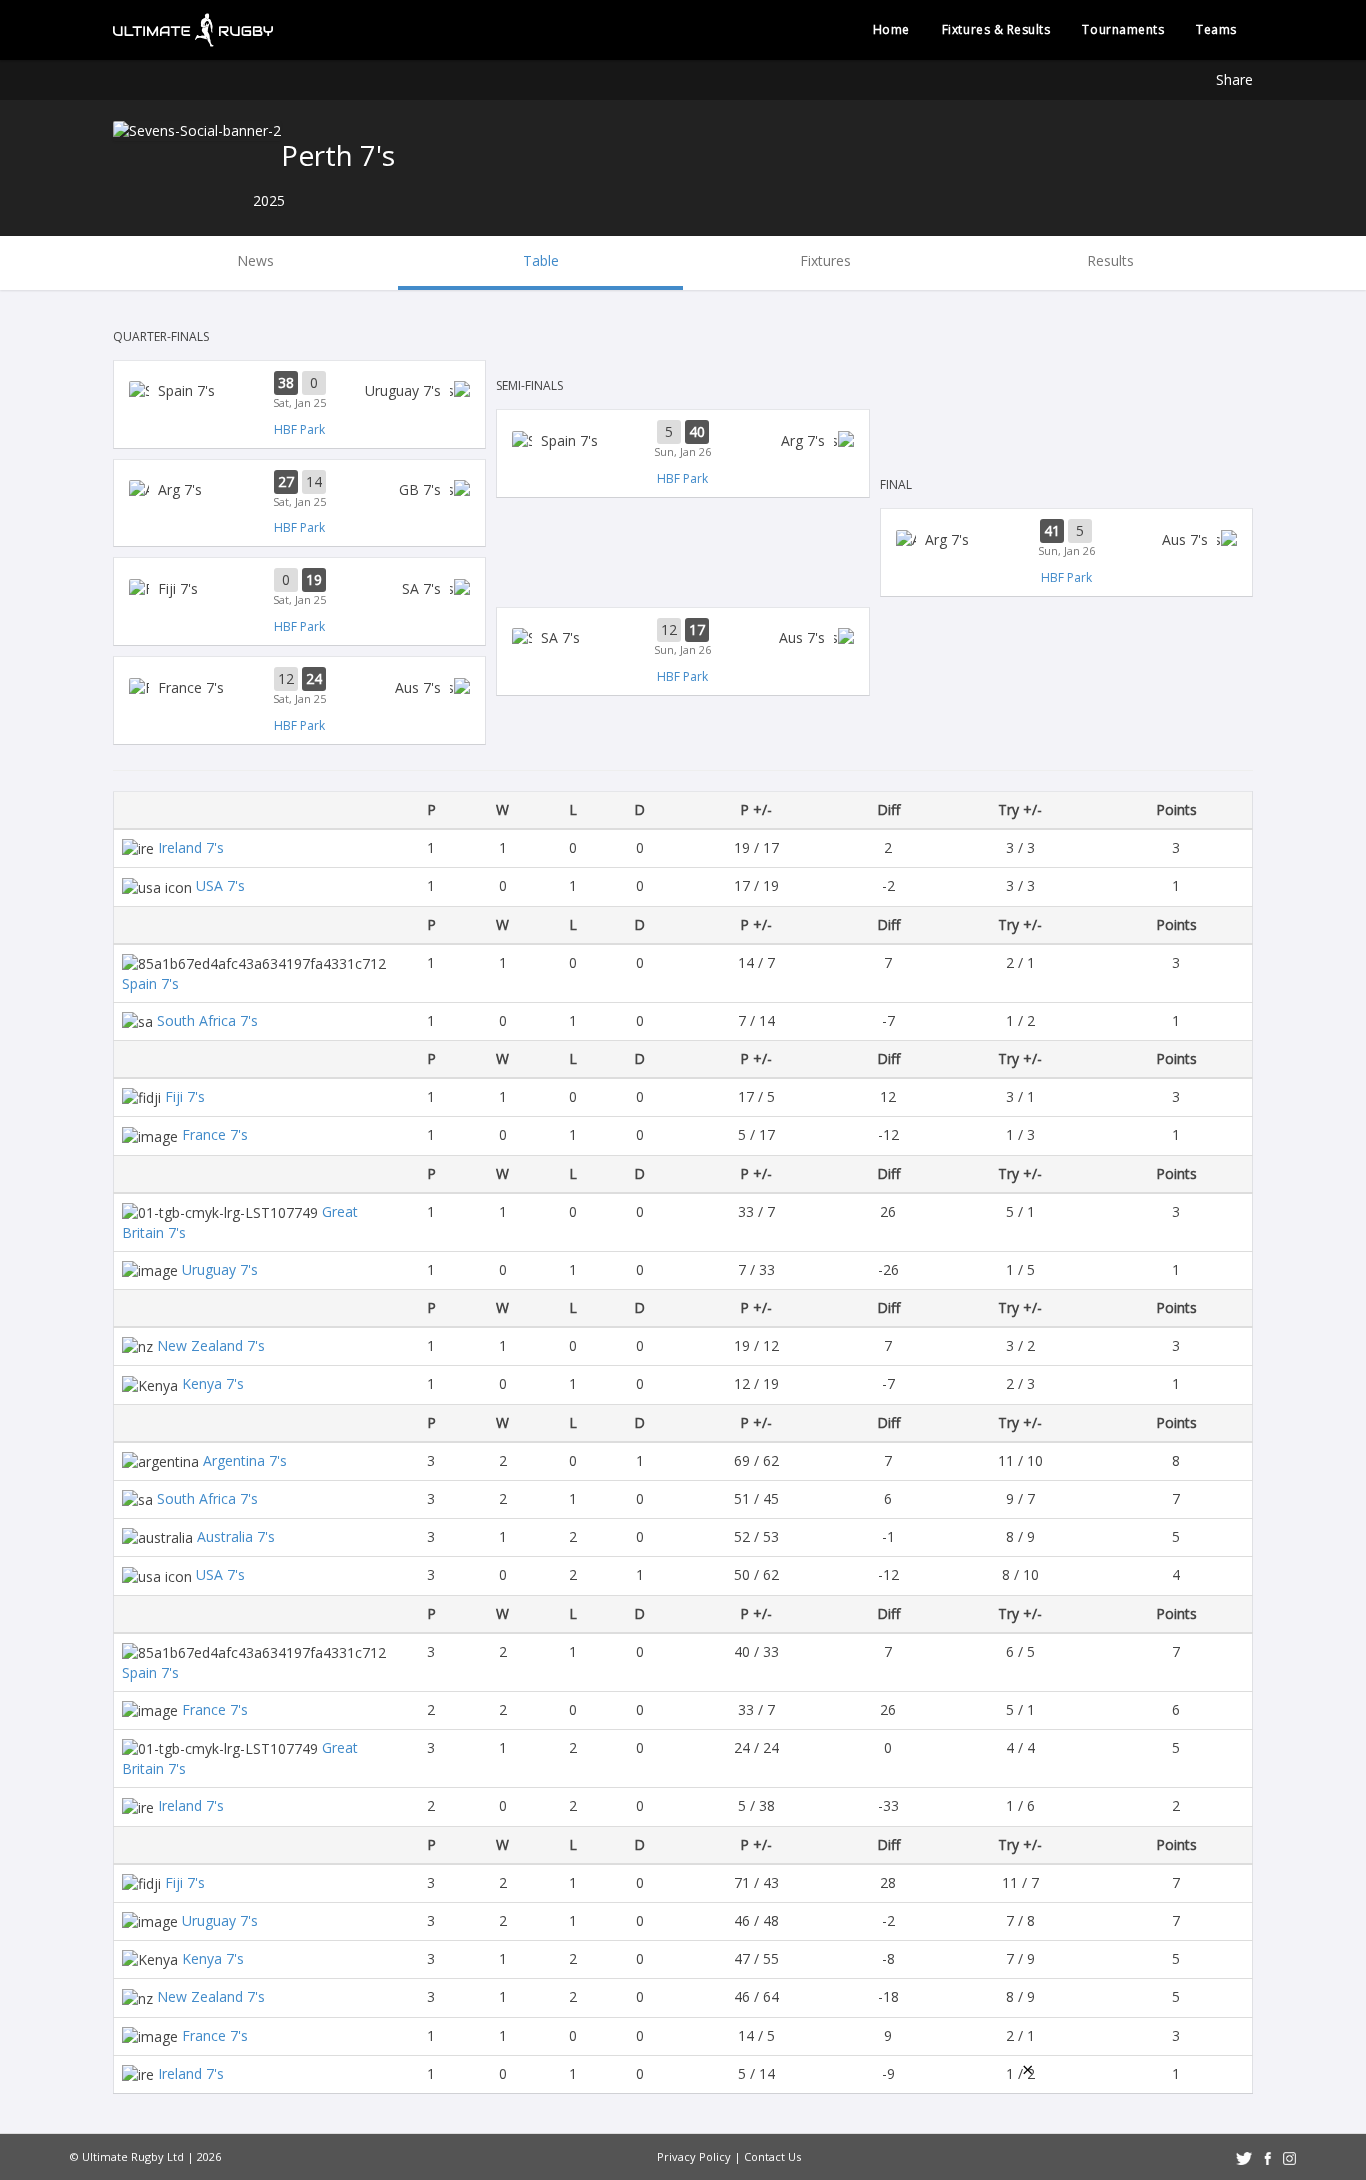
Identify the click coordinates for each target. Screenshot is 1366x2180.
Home (891, 29)
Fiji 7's (185, 1096)
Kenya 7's (213, 1383)
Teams (1216, 29)
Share (1234, 79)
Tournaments (1123, 29)
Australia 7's (236, 1536)
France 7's (215, 1134)
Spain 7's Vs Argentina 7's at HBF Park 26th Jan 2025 (682, 440)
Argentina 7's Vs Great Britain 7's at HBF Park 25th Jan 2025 (299, 490)
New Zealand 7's (211, 1345)
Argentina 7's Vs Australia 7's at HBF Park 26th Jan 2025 (1066, 539)
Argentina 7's (245, 1460)
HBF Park (299, 429)
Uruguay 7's (220, 1269)
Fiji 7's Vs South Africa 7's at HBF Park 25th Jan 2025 (299, 588)
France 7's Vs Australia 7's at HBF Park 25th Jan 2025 (299, 687)
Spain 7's (150, 983)
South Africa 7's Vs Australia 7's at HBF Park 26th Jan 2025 (682, 638)
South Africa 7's (207, 1020)
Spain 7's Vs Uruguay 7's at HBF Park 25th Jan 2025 (299, 391)
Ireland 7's (191, 847)
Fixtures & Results (996, 29)
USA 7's (220, 885)
